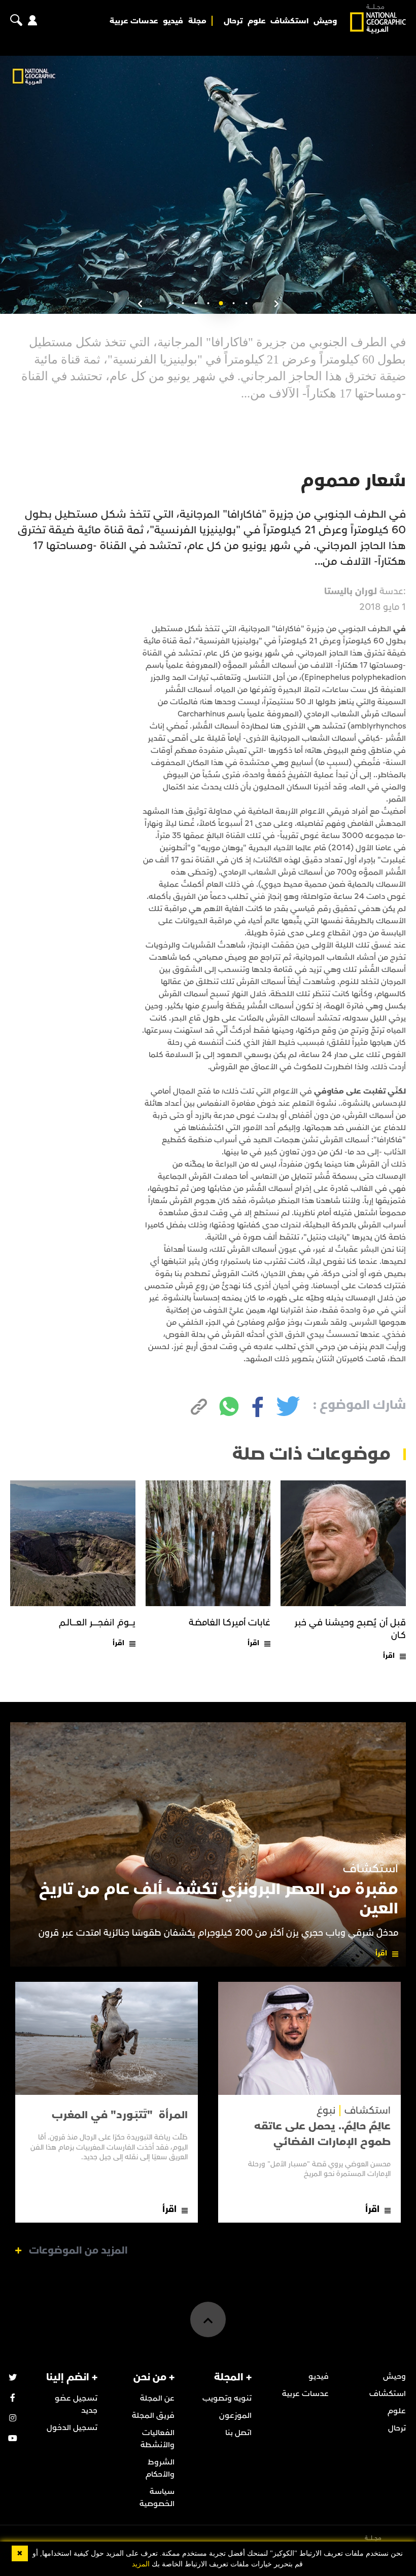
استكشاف (289, 21)
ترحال (233, 21)
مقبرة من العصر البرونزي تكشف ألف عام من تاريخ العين (219, 1899)
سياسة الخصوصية (157, 2497)
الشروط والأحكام (160, 2468)
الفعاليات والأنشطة (158, 2439)
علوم (257, 21)
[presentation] (276, 304)
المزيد (141, 2564)
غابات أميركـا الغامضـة (230, 1623)
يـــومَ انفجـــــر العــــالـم (97, 1623)
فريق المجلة (153, 2415)
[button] (246, 303)
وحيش (325, 21)
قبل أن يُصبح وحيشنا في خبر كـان (350, 1629)
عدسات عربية (134, 21)
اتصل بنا (238, 2433)
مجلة (197, 21)
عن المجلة (157, 2398)
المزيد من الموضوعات (78, 2251)
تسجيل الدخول (72, 2427)
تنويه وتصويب (227, 2398)
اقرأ (389, 1656)
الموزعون (235, 2415)
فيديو (173, 21)
